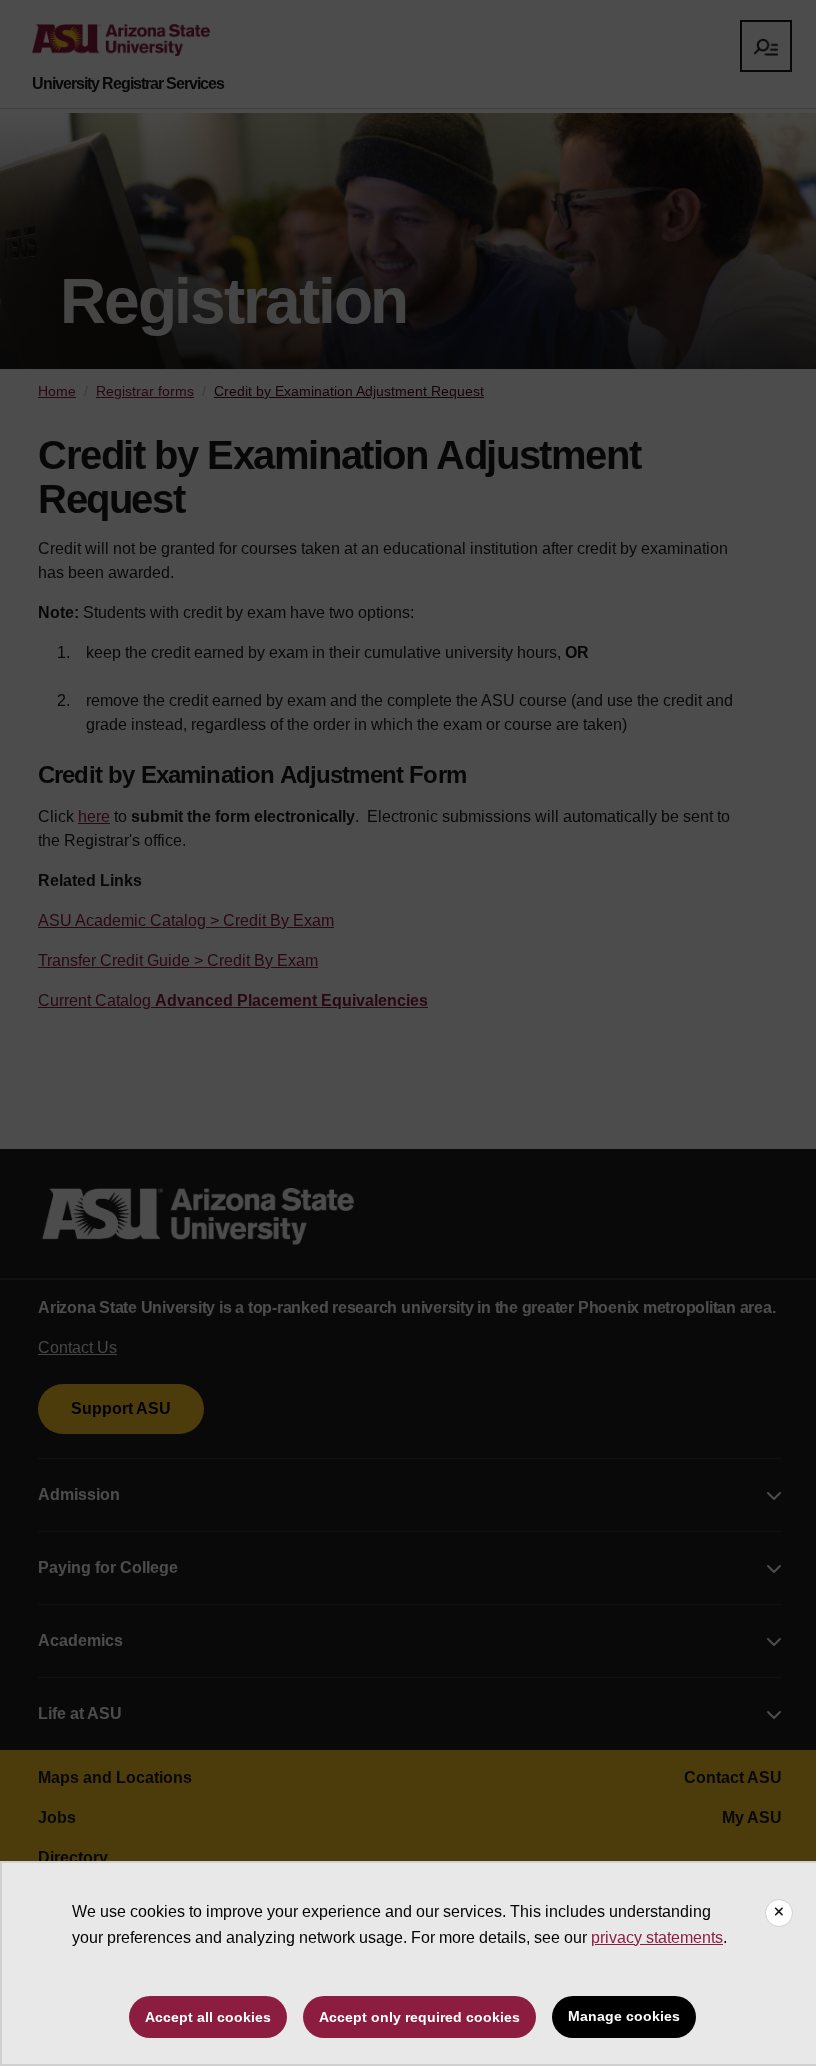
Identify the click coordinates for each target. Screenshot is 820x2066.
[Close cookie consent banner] (779, 1913)
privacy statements (657, 1937)
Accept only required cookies (419, 2017)
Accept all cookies (208, 2017)
